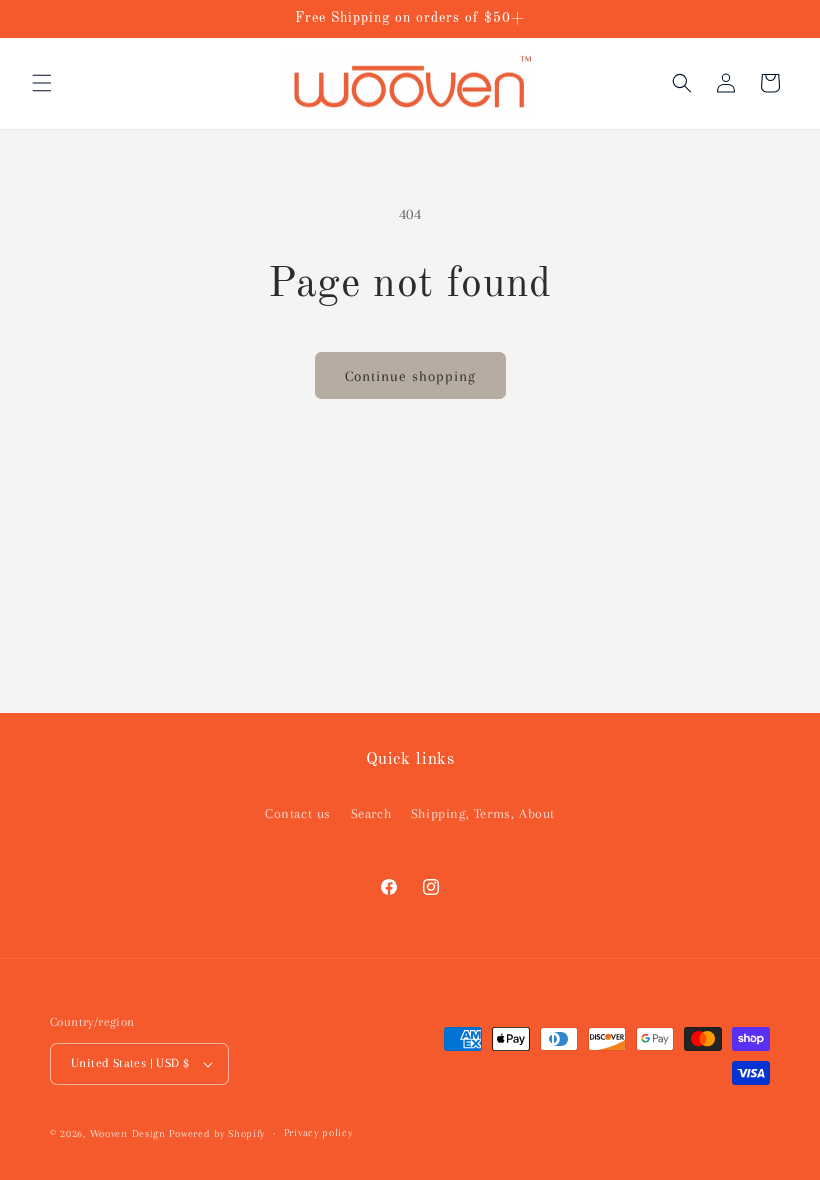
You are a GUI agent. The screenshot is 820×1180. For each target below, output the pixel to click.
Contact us (298, 813)
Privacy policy (318, 1132)
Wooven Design (128, 1133)
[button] (42, 83)
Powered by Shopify (217, 1133)
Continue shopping (410, 376)
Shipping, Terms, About (483, 813)
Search (371, 813)
